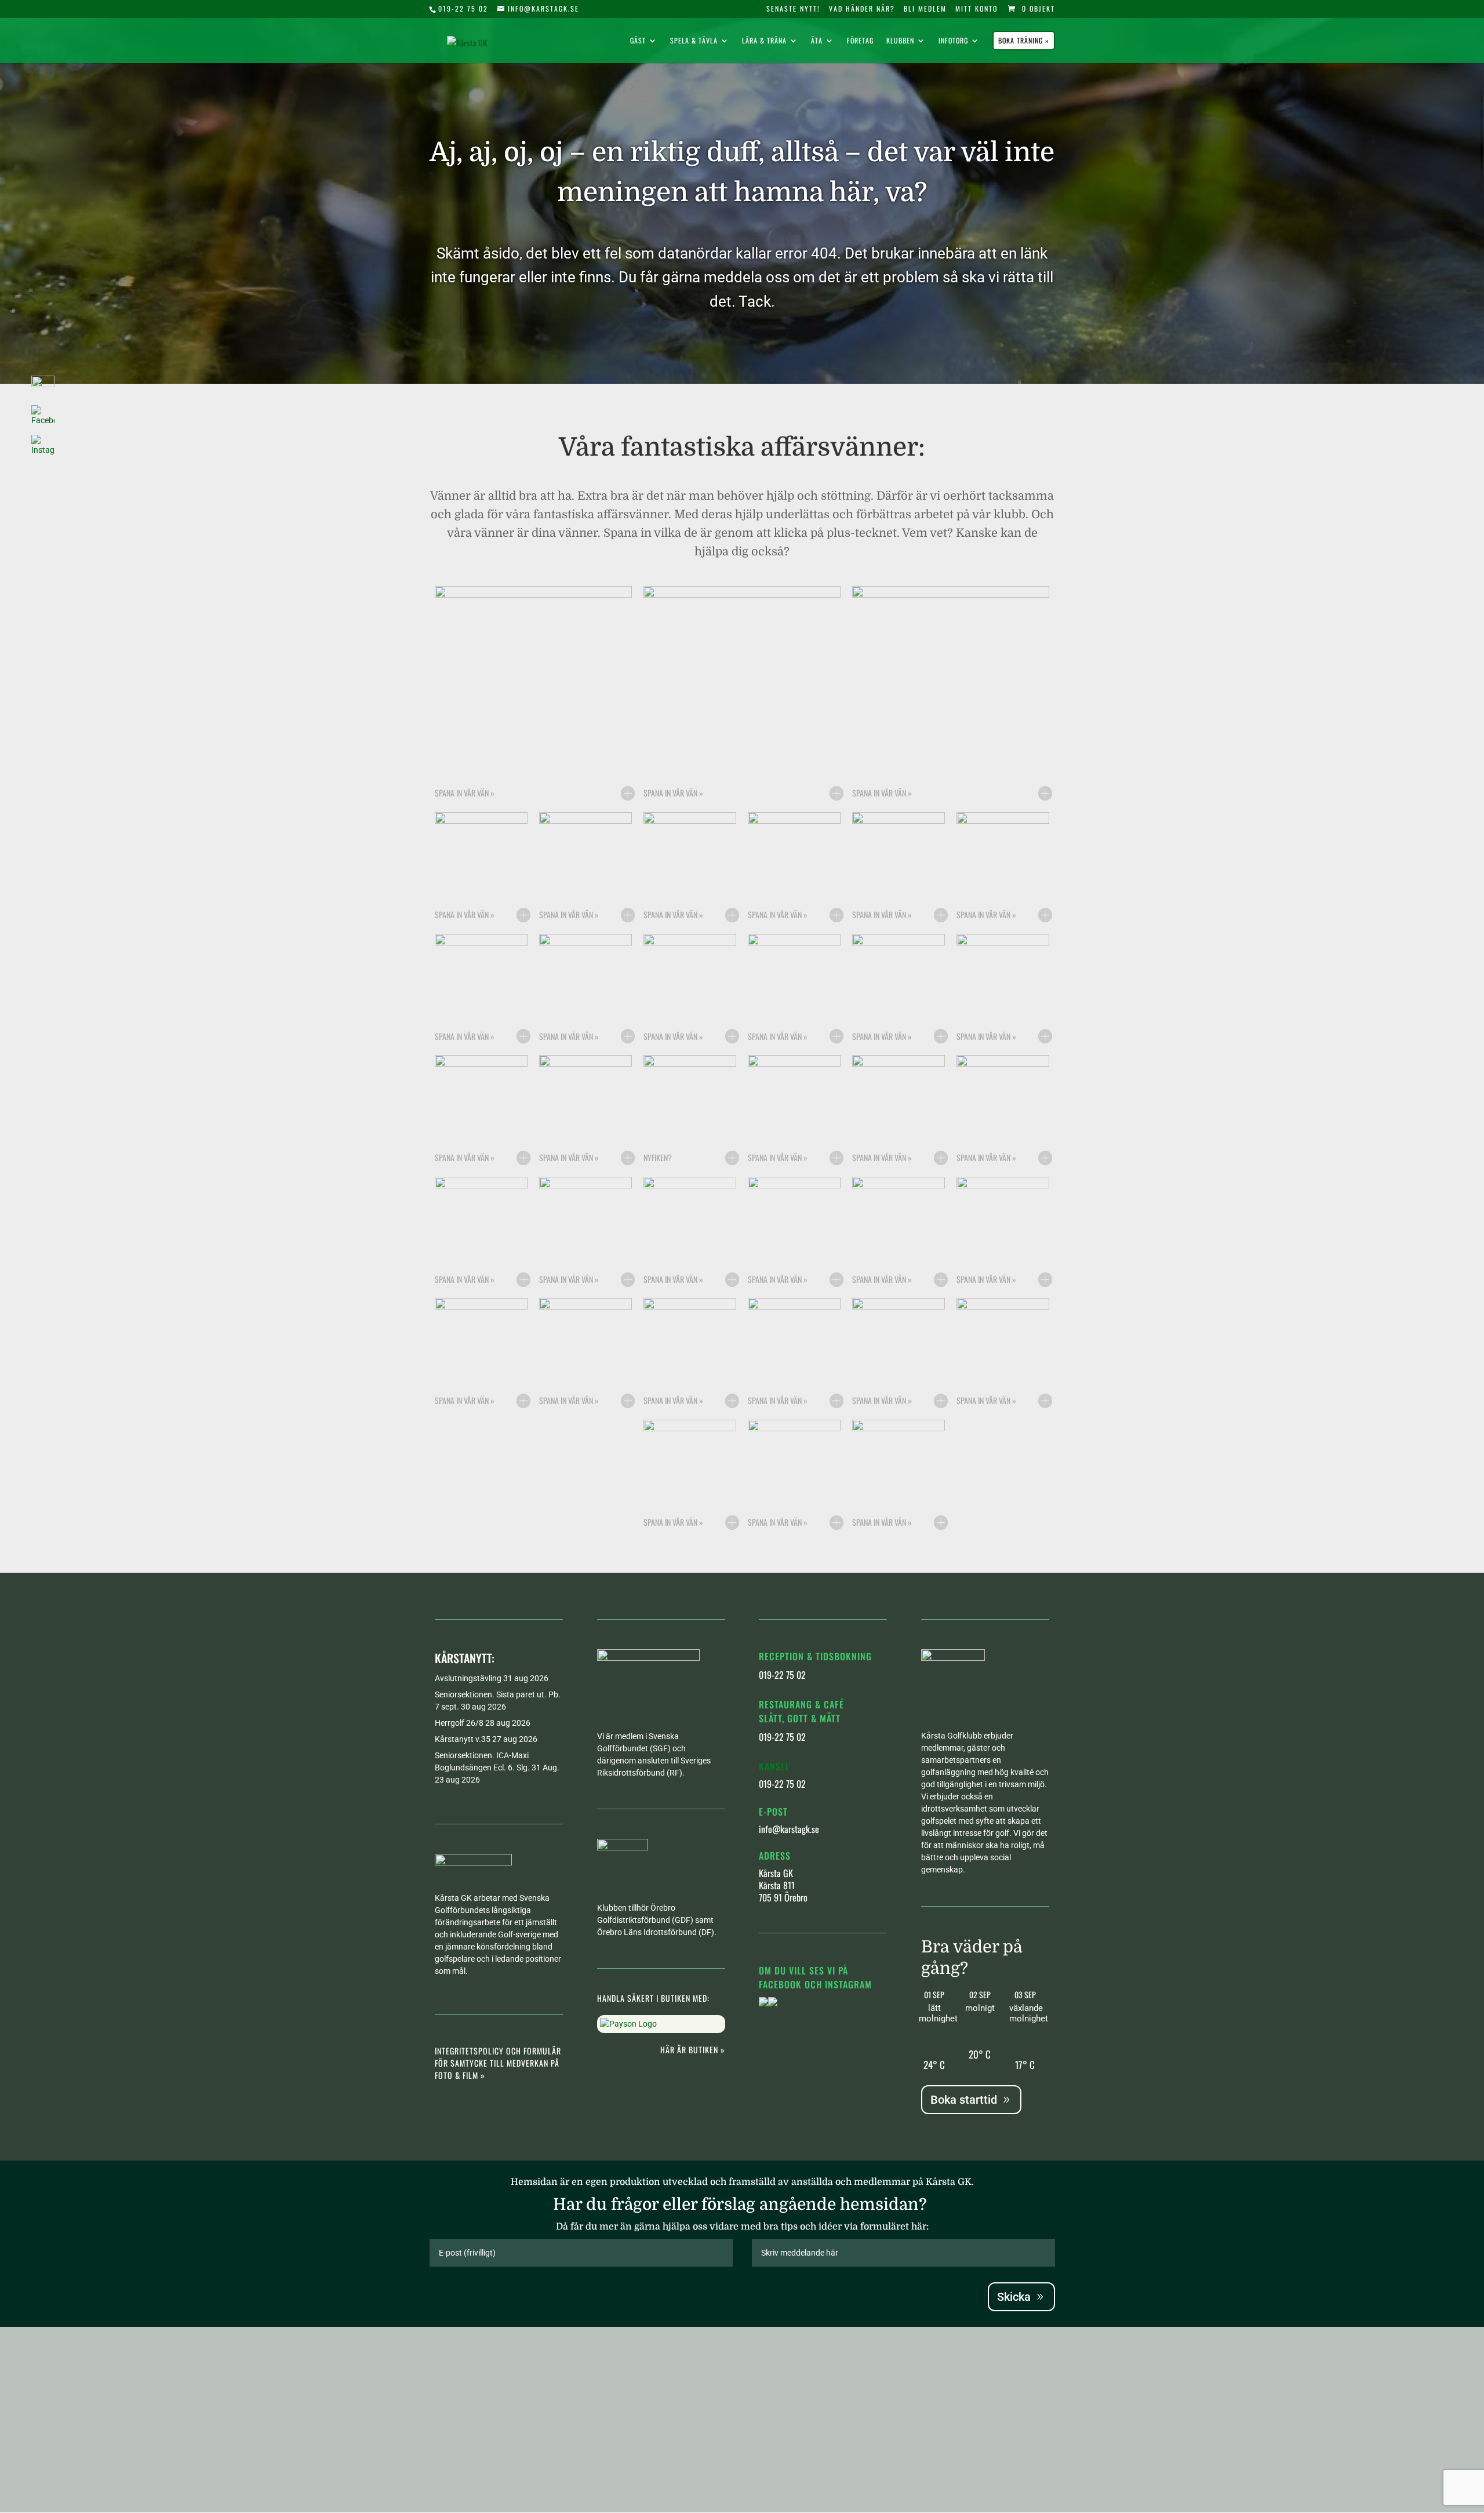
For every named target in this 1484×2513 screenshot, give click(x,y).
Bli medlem (925, 9)
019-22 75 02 (463, 8)
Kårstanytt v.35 (463, 1739)
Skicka (1014, 2297)
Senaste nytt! (793, 9)
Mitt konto (976, 9)
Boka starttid (964, 2100)
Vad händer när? (862, 9)
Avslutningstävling (468, 1678)
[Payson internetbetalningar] (628, 2024)
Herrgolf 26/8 (459, 1723)
